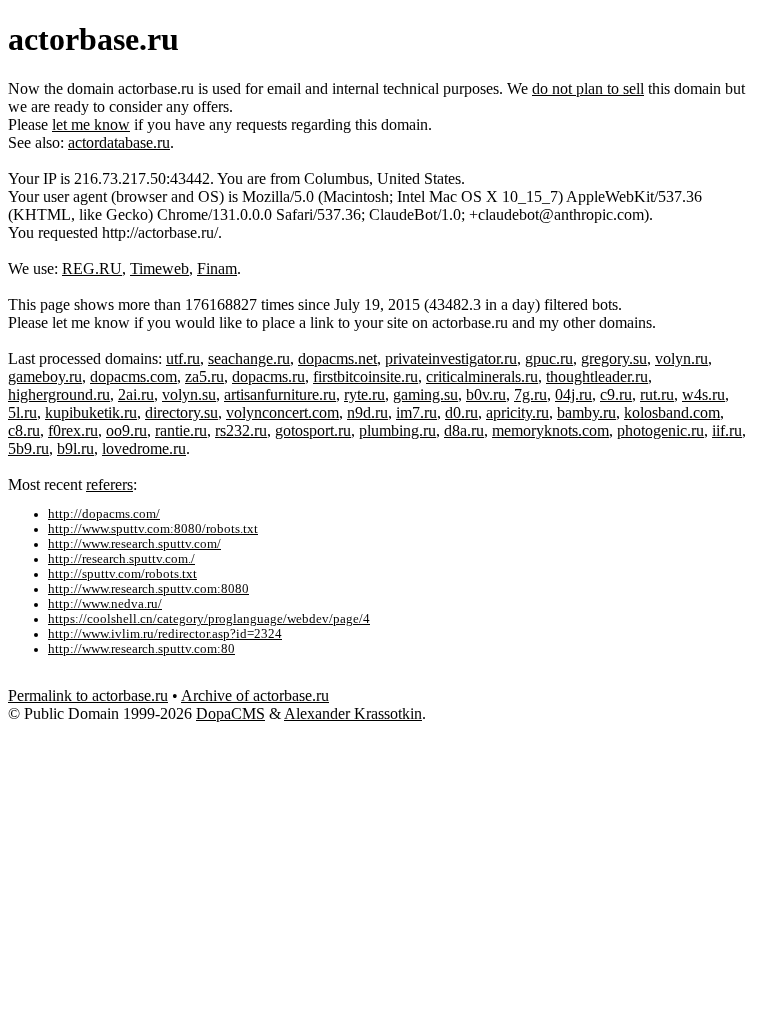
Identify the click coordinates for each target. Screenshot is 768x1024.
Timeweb (159, 268)
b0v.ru (486, 394)
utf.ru (183, 358)
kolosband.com (672, 412)
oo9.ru (126, 430)
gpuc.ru (549, 358)
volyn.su (189, 394)
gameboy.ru (45, 376)
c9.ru (616, 394)
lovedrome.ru (144, 448)
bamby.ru (586, 412)
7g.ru (530, 394)
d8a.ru (464, 430)
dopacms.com (133, 376)
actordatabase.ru (119, 142)
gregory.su (614, 358)
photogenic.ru (660, 430)
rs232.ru (241, 430)
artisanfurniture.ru (280, 394)
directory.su (181, 412)
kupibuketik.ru (91, 412)
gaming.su (425, 394)
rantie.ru (181, 430)
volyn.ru (681, 358)
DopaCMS (230, 713)
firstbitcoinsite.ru (365, 376)
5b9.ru (28, 448)
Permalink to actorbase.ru (88, 695)
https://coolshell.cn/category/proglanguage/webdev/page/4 (209, 619)
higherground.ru (59, 394)
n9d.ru (367, 412)
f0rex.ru (73, 430)
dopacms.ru (268, 376)
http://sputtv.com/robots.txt (122, 574)
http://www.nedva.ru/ (105, 604)
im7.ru (416, 412)
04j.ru (573, 394)
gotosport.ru (313, 430)
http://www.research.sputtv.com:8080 (148, 589)
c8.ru (24, 430)
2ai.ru (136, 394)
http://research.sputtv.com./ (121, 559)
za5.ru (204, 376)
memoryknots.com (550, 430)
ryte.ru (364, 394)
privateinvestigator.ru (451, 358)
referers (109, 484)
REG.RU (92, 268)
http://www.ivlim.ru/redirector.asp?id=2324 (165, 634)
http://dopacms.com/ (104, 514)
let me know (91, 124)
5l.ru (22, 412)
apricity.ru (517, 412)
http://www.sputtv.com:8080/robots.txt (153, 529)
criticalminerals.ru (482, 376)
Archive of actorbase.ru (255, 695)
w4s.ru (703, 394)
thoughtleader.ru (597, 376)
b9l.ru (75, 448)
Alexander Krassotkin (353, 713)
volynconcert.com (282, 412)
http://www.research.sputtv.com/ (134, 544)
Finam (217, 268)
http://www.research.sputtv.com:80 (141, 649)
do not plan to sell (588, 88)
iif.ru (727, 430)
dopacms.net (337, 358)
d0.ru (461, 412)
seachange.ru (249, 358)
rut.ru (657, 394)
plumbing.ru (397, 430)
